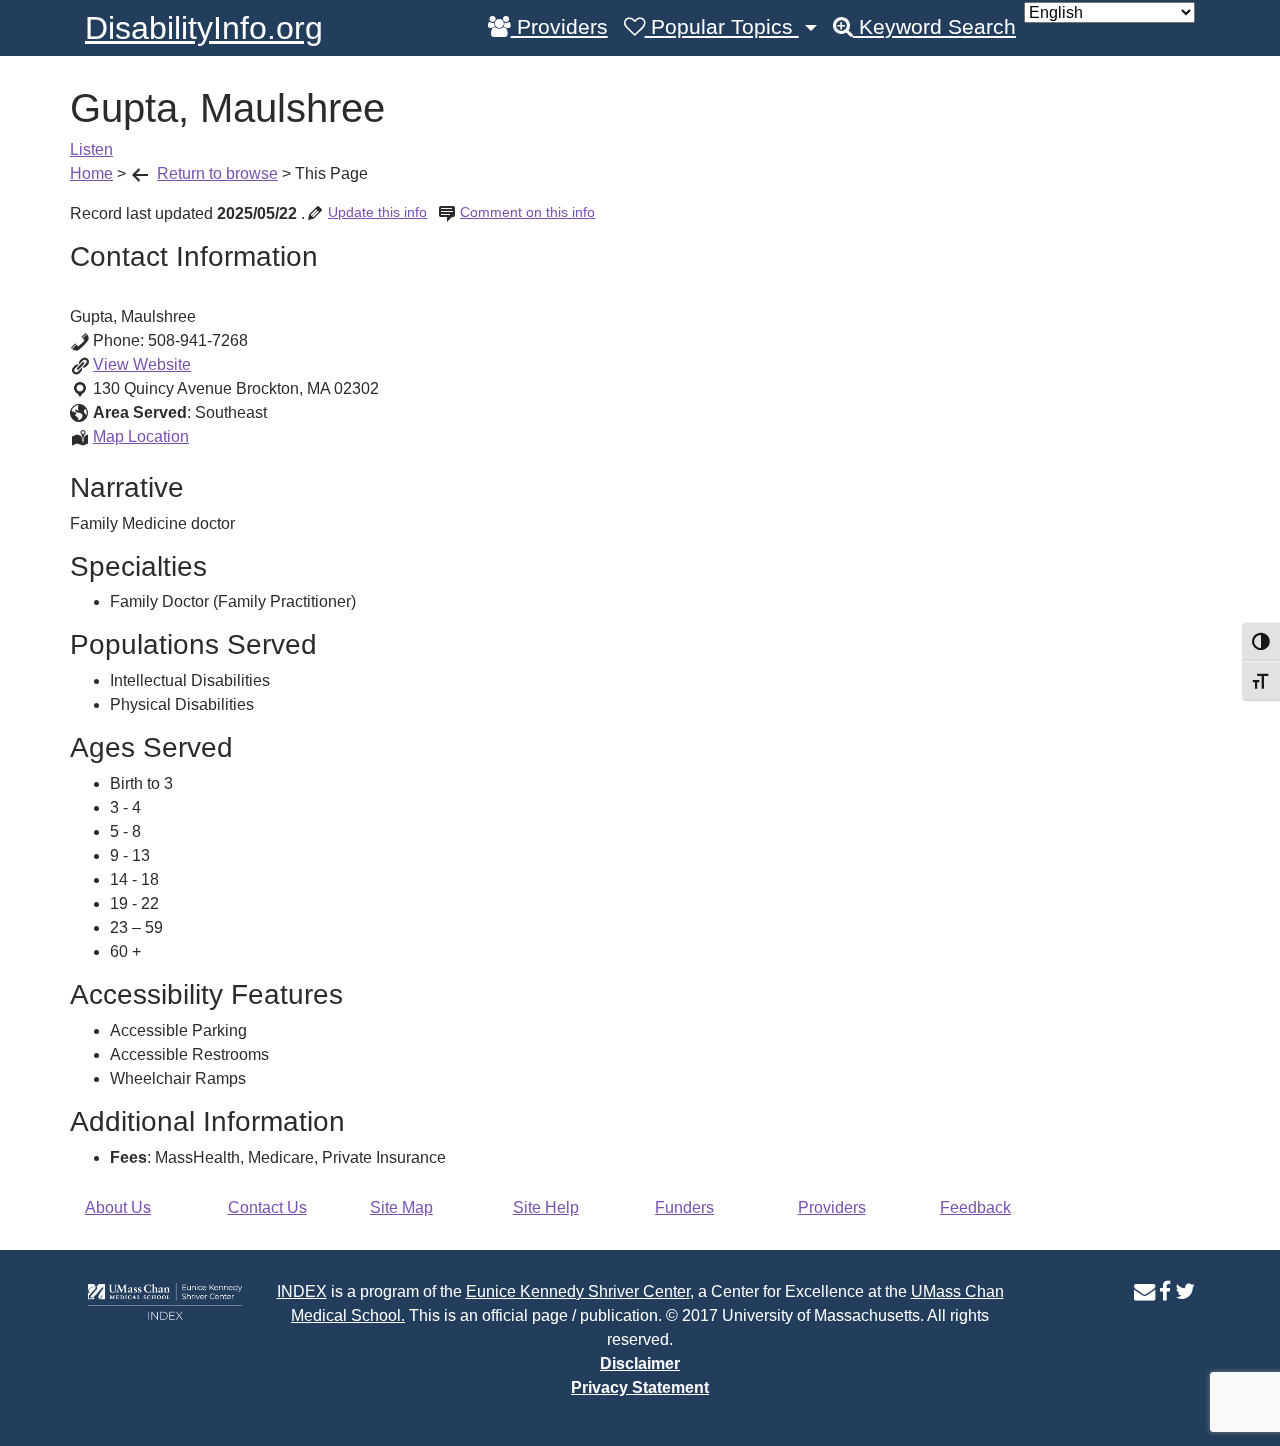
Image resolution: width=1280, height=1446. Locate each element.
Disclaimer (640, 1363)
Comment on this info (527, 212)
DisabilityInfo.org (204, 28)
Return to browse (217, 173)
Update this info (377, 212)
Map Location (141, 436)
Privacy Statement (640, 1387)
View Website (142, 364)
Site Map (401, 1207)
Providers (559, 27)
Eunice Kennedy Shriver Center (578, 1291)
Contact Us (267, 1207)
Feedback (975, 1207)
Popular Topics (722, 27)
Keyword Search (934, 27)
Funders (684, 1207)
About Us (118, 1207)
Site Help (546, 1207)
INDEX (302, 1291)
